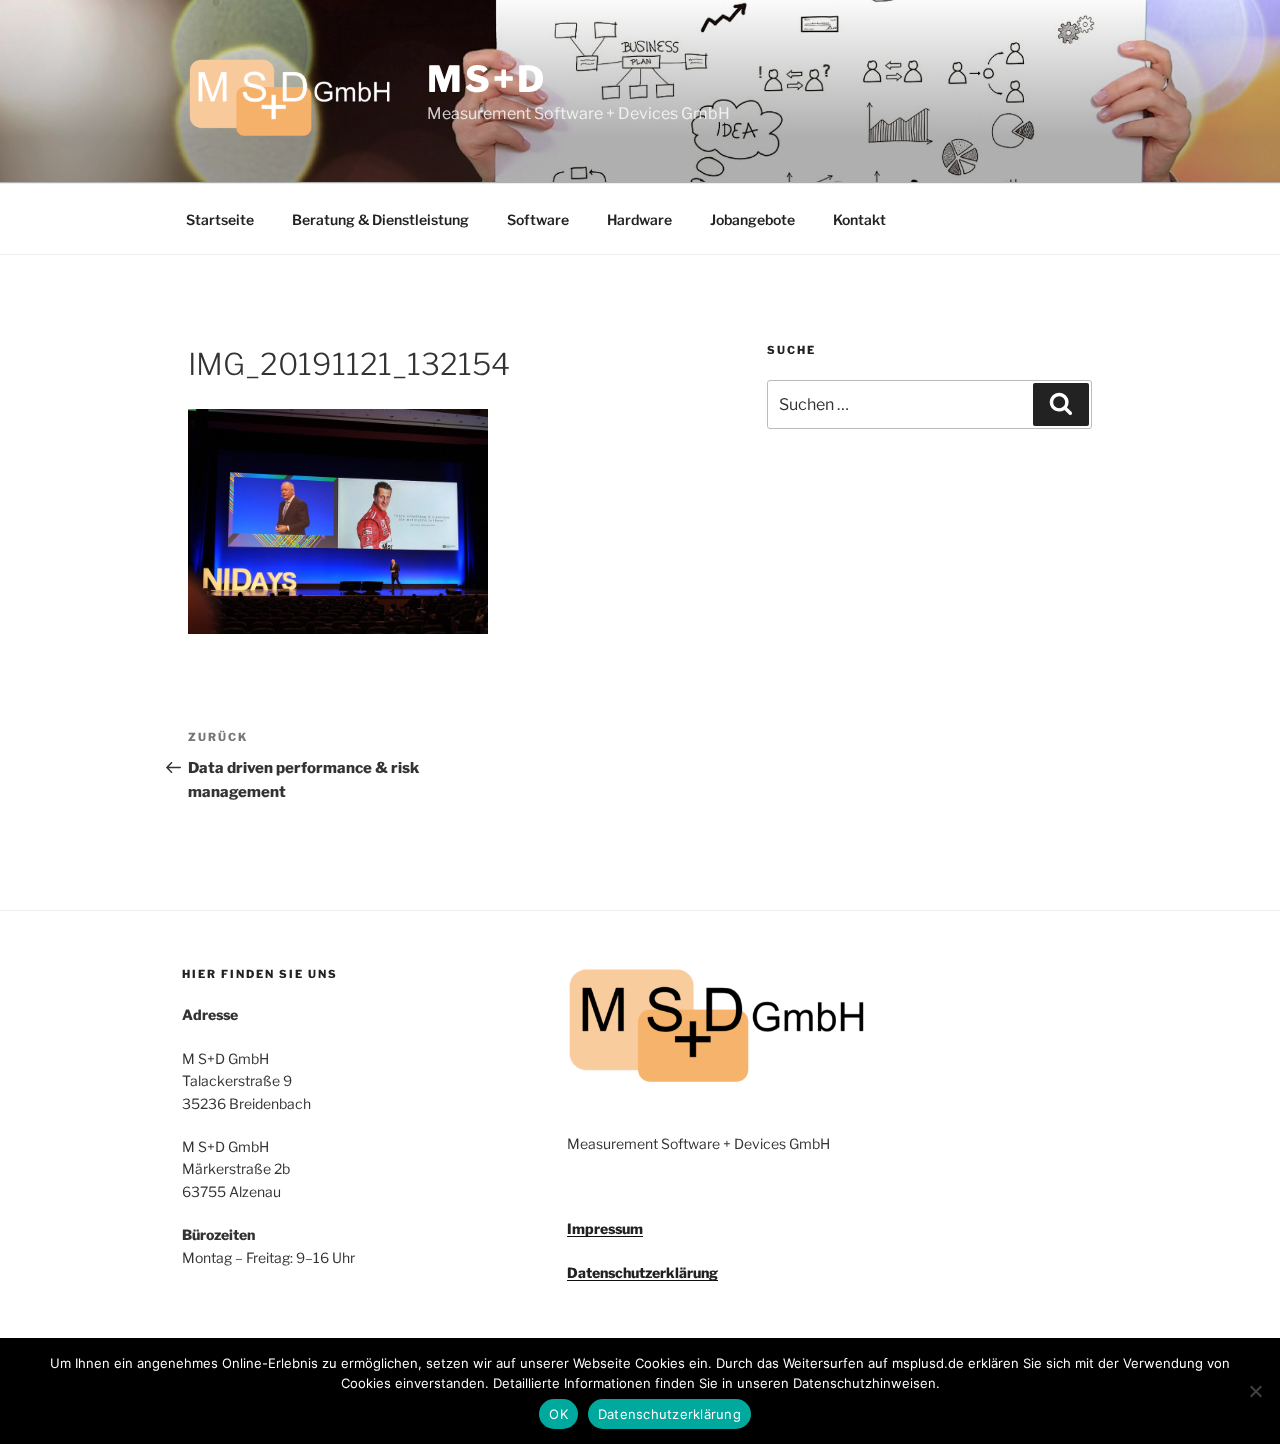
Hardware (639, 219)
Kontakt (859, 219)
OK (558, 1414)
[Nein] (1255, 1391)
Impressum (605, 1228)
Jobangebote (752, 219)
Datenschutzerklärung (642, 1272)
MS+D (487, 79)
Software (538, 219)
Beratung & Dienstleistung (380, 219)
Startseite (220, 219)
